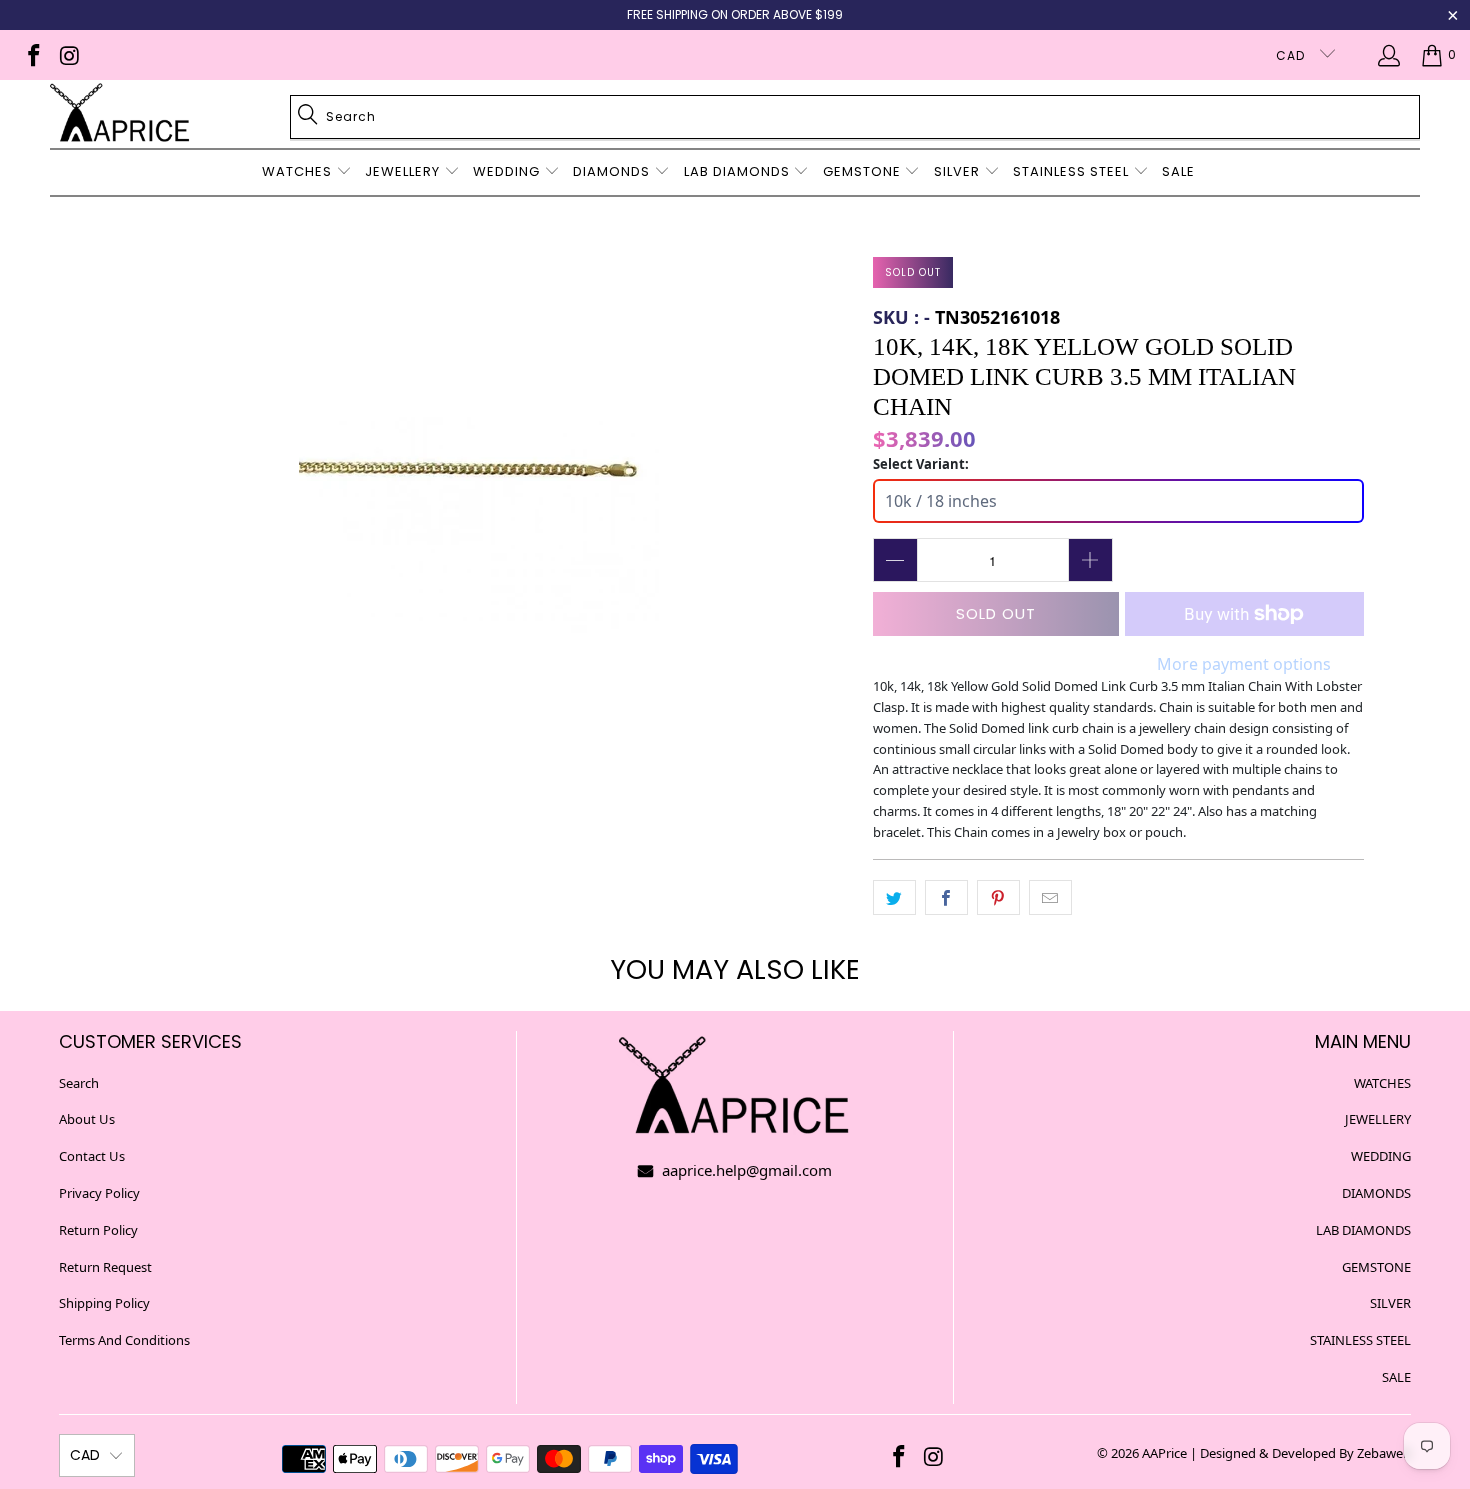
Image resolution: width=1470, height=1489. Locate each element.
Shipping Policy (104, 1303)
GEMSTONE (1376, 1267)
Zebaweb (1384, 1453)
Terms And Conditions (124, 1340)
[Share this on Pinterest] (998, 898)
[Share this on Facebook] (946, 898)
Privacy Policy (99, 1193)
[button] (307, 172)
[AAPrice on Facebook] (32, 55)
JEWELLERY (1378, 1119)
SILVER (1390, 1303)
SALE (1396, 1377)
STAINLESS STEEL (1360, 1340)
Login (1392, 55)
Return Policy (98, 1230)
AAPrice (1164, 1453)
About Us (87, 1119)
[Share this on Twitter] (894, 898)
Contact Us (92, 1156)
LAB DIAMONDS (1363, 1230)
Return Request (105, 1267)
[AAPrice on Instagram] (67, 55)
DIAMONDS (1376, 1193)
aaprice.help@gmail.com (745, 1170)
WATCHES (1382, 1083)
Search (79, 1083)
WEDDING (1381, 1156)
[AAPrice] (120, 114)
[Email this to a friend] (1050, 898)
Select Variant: (921, 464)
